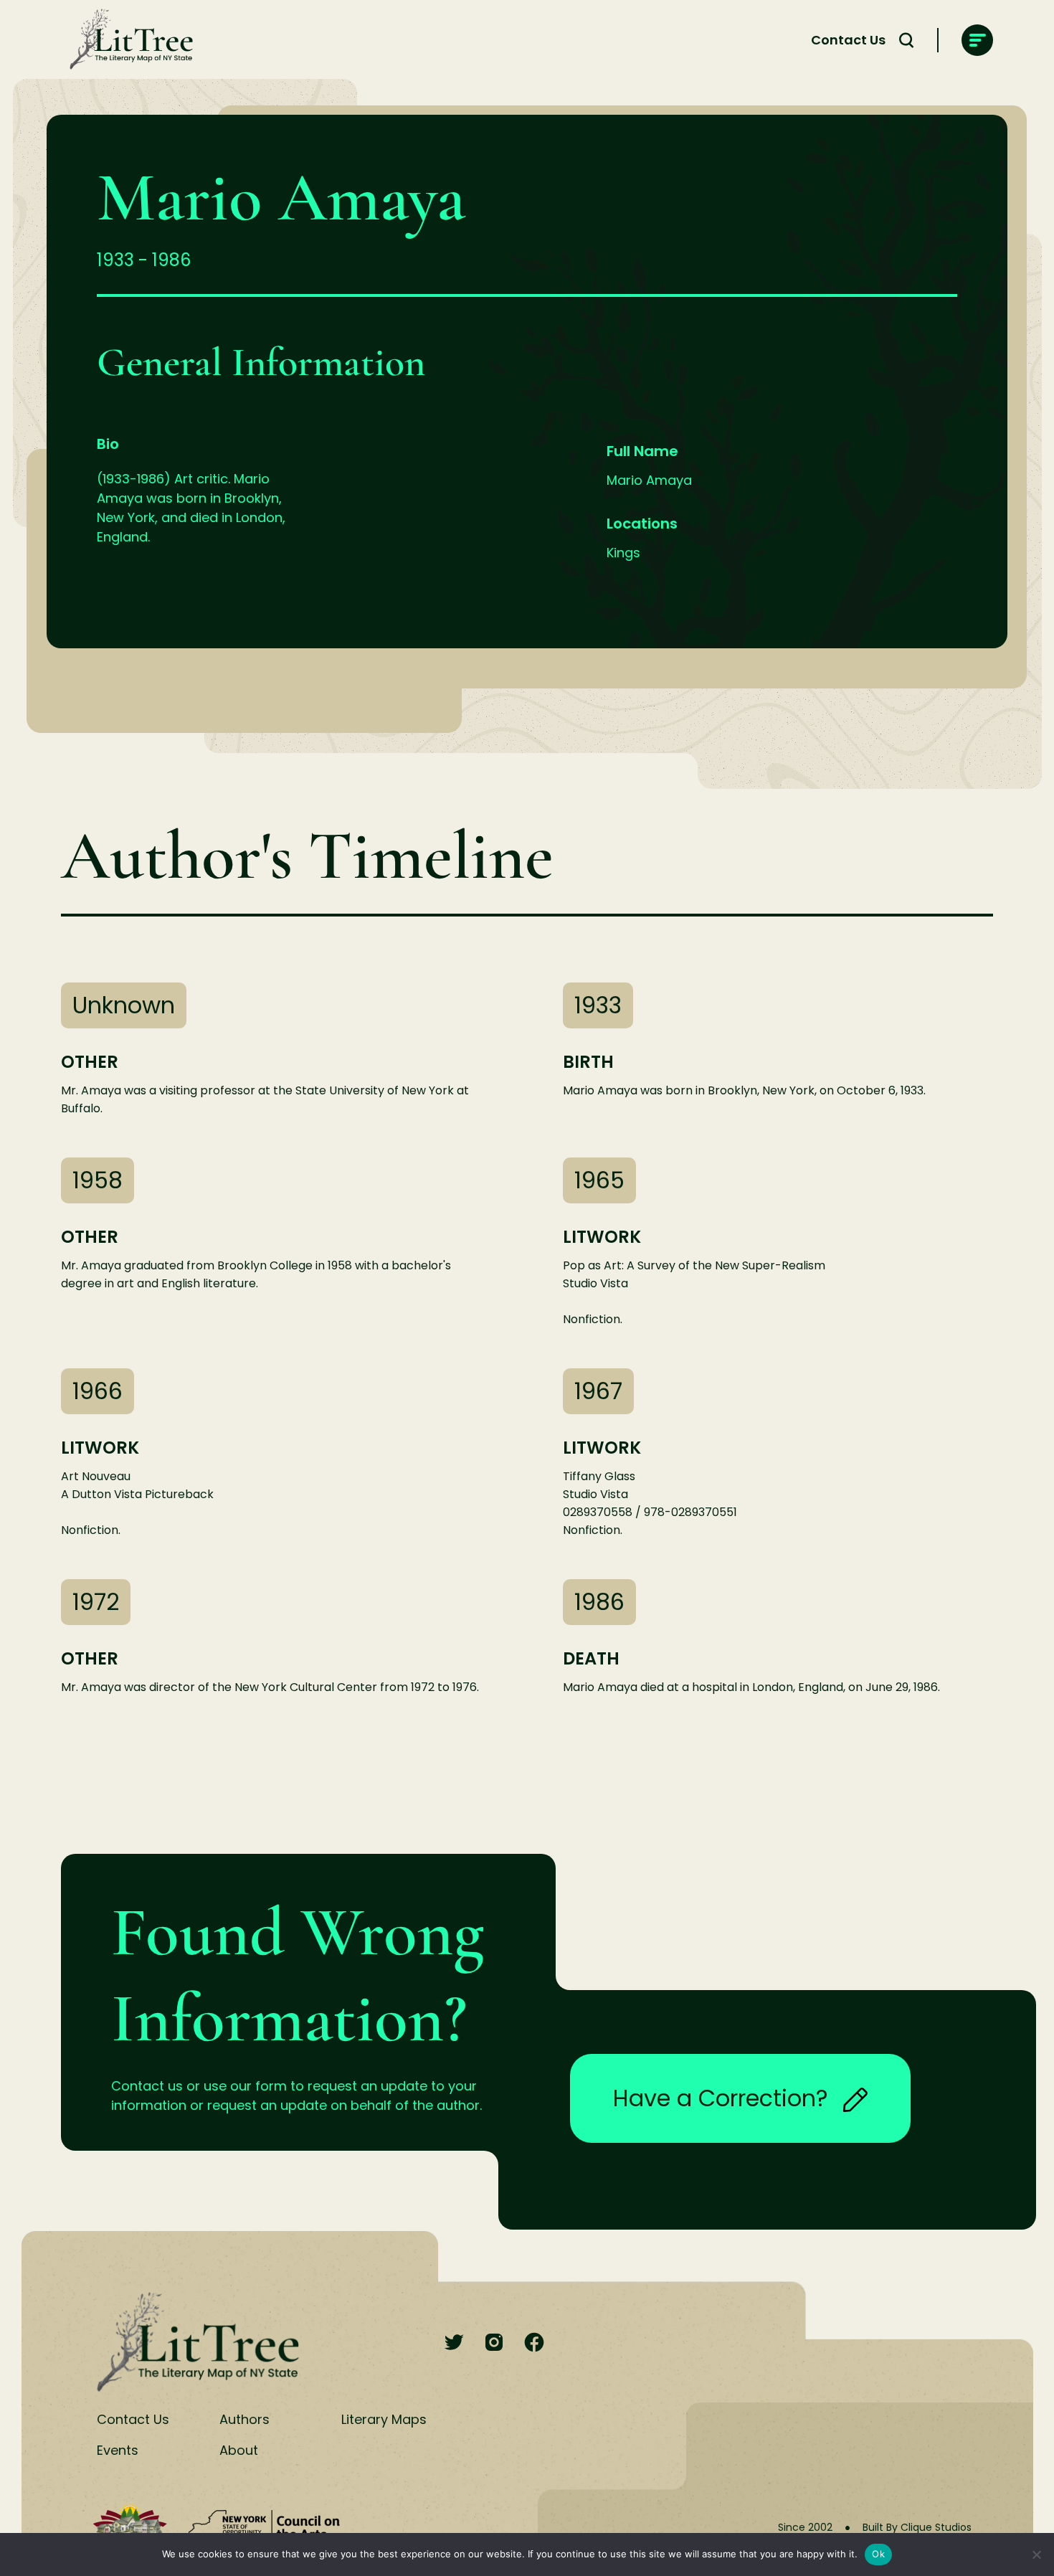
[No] (1036, 2554)
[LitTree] (127, 40)
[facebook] (534, 2343)
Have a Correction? (721, 2098)
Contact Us (848, 40)
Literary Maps (384, 2419)
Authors (244, 2419)
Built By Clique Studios (917, 2527)
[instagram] (494, 2343)
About (239, 2450)
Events (118, 2450)
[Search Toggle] (906, 40)
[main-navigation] (977, 40)
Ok (878, 2554)
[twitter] (454, 2343)
